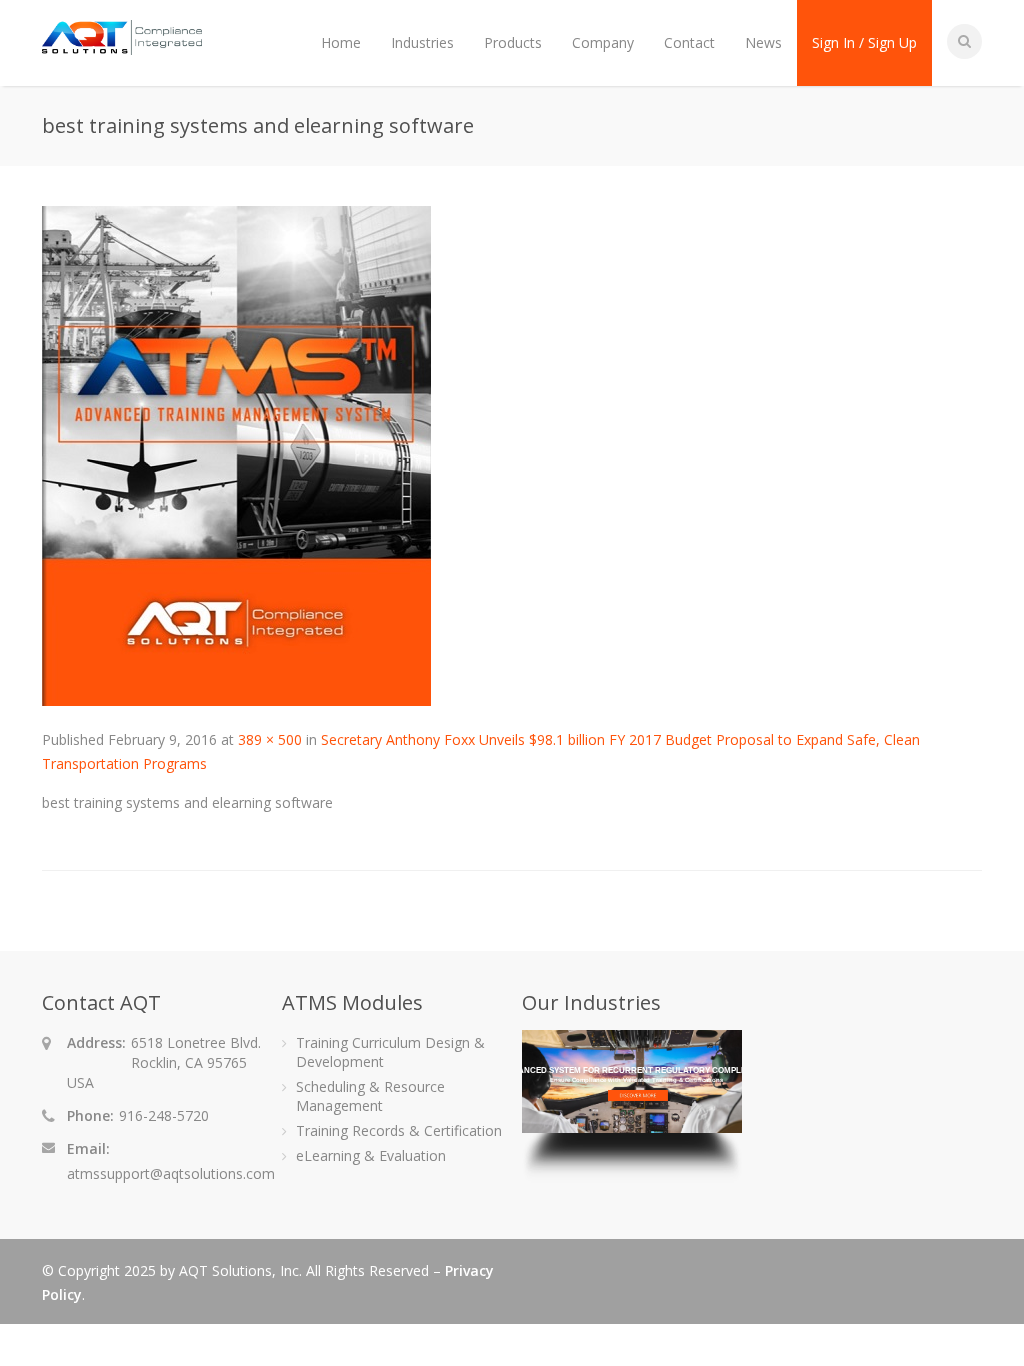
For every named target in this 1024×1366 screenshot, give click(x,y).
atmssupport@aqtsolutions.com (171, 1173)
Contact (689, 42)
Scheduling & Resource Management (370, 1096)
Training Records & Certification (399, 1130)
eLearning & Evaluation (371, 1155)
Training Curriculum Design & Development (390, 1052)
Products (513, 42)
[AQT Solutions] (122, 45)
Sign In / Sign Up (864, 42)
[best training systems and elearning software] (236, 700)
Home (341, 42)
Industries (422, 42)
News (763, 42)
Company (603, 42)
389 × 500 (270, 739)
